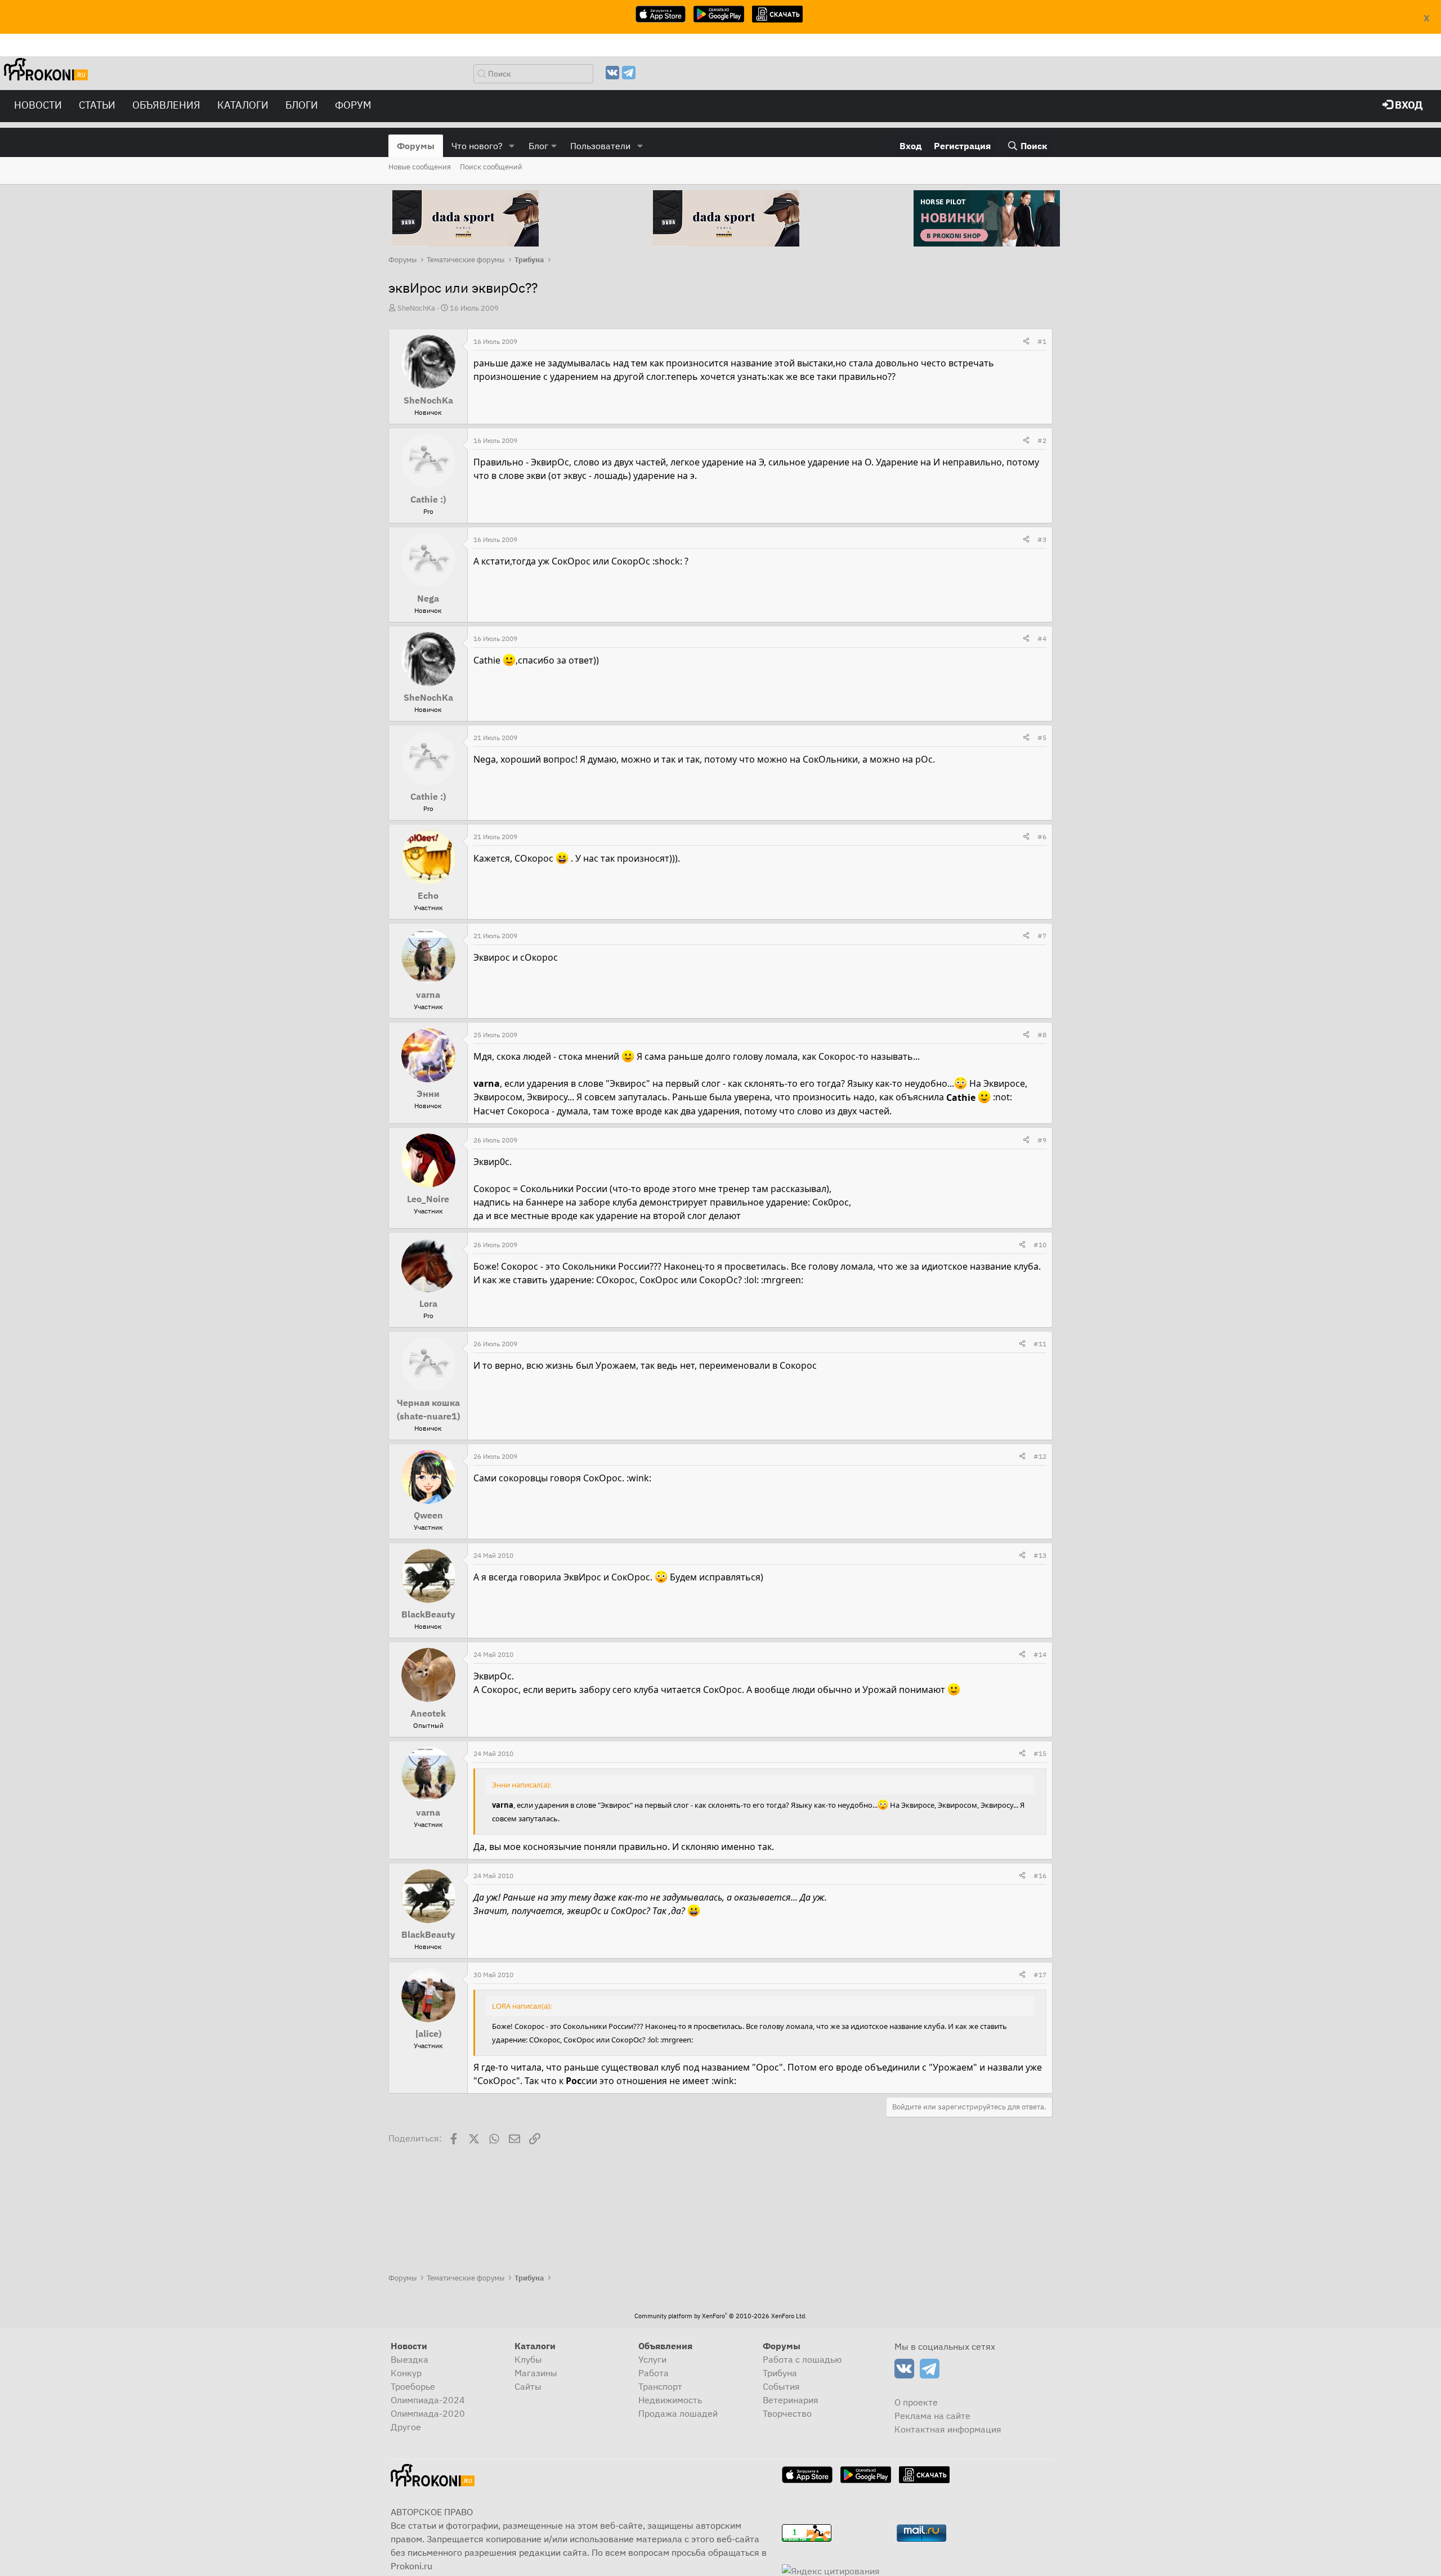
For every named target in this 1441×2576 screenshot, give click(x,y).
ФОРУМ (353, 105)
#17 (1040, 1975)
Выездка (410, 2359)
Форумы (416, 146)
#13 (1040, 1555)
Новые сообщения (420, 167)
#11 (1040, 1344)
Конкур (406, 2373)
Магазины (536, 2373)
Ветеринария (791, 2400)
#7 (1042, 936)
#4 (1042, 639)
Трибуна (780, 2373)
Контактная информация (948, 2429)
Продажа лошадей (678, 2413)
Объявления (166, 105)
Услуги (652, 2359)
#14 (1040, 1654)
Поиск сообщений (491, 167)
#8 (1042, 1035)
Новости (38, 105)
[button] (512, 146)
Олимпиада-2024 (428, 2400)
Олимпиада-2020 (428, 2413)
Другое (406, 2427)
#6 (1042, 837)
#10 (1040, 1245)
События (781, 2386)
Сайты (528, 2386)
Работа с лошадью (802, 2359)
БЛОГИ (302, 105)
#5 (1042, 738)
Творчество (787, 2413)
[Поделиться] (1026, 342)
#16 (1040, 1876)
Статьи (97, 105)
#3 (1042, 539)
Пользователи (600, 146)
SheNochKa (416, 308)
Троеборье (413, 2386)
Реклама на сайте (932, 2416)
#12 (1040, 1456)
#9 (1042, 1140)
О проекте (916, 2402)
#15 (1040, 1753)
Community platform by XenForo (720, 2316)
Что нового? (477, 146)
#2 (1042, 440)
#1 (1042, 341)
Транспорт (660, 2386)
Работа (654, 2373)
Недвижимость (670, 2400)
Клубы (528, 2359)
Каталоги (243, 105)
